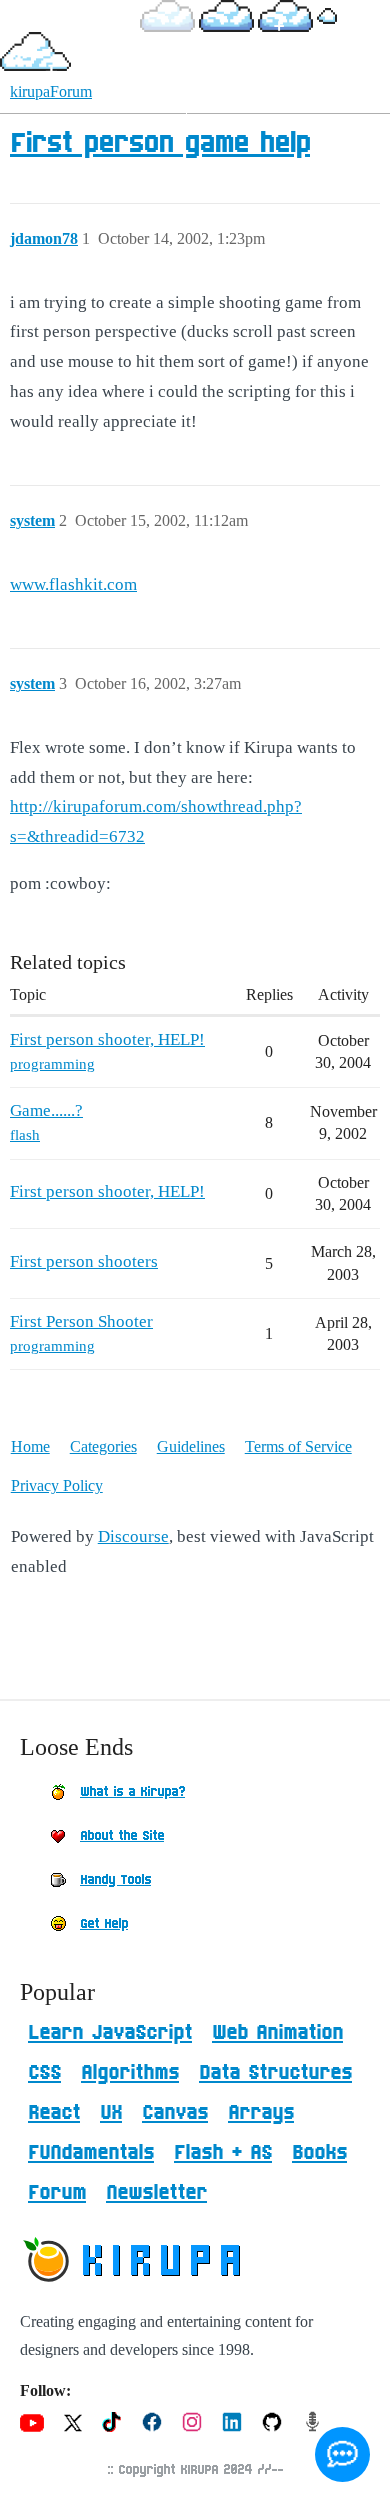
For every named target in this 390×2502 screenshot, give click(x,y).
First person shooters (84, 1261)
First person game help (160, 144)
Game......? (46, 1110)
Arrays (261, 2113)
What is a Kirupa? (132, 1792)
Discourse (133, 1536)
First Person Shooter (81, 1321)
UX (111, 2113)
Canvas (175, 2113)
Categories (103, 1446)
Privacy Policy (57, 1485)
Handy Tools (115, 1880)
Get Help (104, 1924)
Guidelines (191, 1446)
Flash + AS (223, 2153)
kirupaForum (51, 91)
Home (30, 1446)
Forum (57, 2193)
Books (319, 2153)
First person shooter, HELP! (107, 1039)
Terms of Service (298, 1446)
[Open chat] (342, 2454)
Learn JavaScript (110, 2033)
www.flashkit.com (73, 584)
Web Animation (277, 2033)
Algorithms (130, 2073)
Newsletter (156, 2193)
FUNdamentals (91, 2153)
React (54, 2113)
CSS (44, 2073)
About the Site (122, 1836)
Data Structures (275, 2073)
